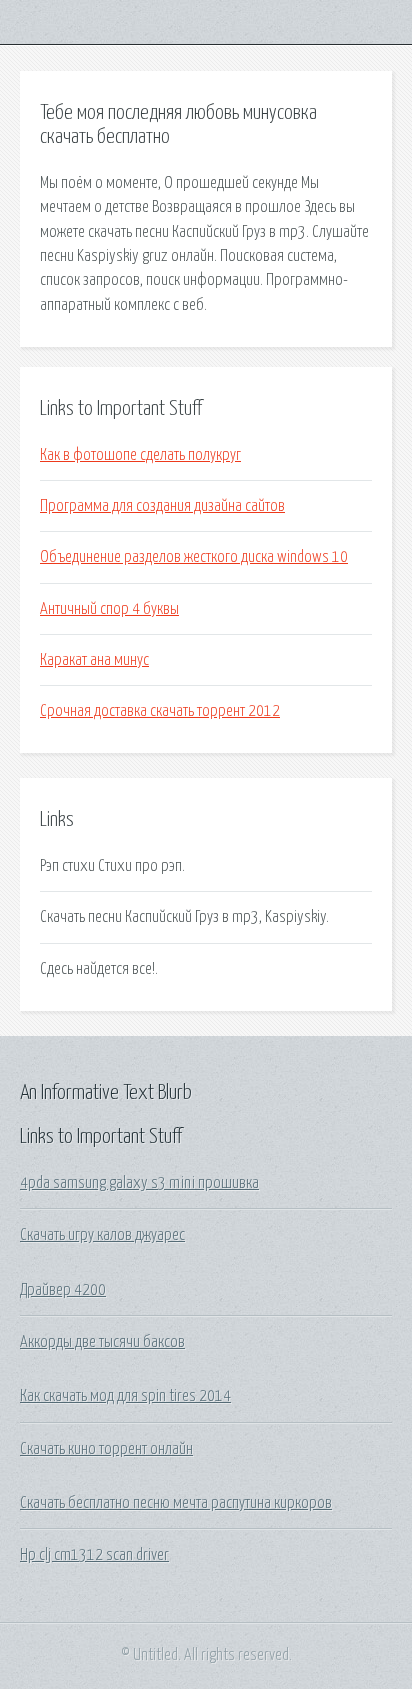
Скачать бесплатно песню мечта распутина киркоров (176, 1503)
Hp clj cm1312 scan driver (94, 1555)
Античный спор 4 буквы (109, 609)
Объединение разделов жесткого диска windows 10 (194, 557)
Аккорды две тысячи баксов (102, 1342)
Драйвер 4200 (63, 1290)
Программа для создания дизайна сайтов (162, 506)
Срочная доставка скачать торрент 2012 (160, 711)
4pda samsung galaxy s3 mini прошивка (139, 1183)
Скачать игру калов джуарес (102, 1235)
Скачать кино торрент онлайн (106, 1449)
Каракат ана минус (94, 660)
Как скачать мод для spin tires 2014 (125, 1396)
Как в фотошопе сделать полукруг (140, 455)
